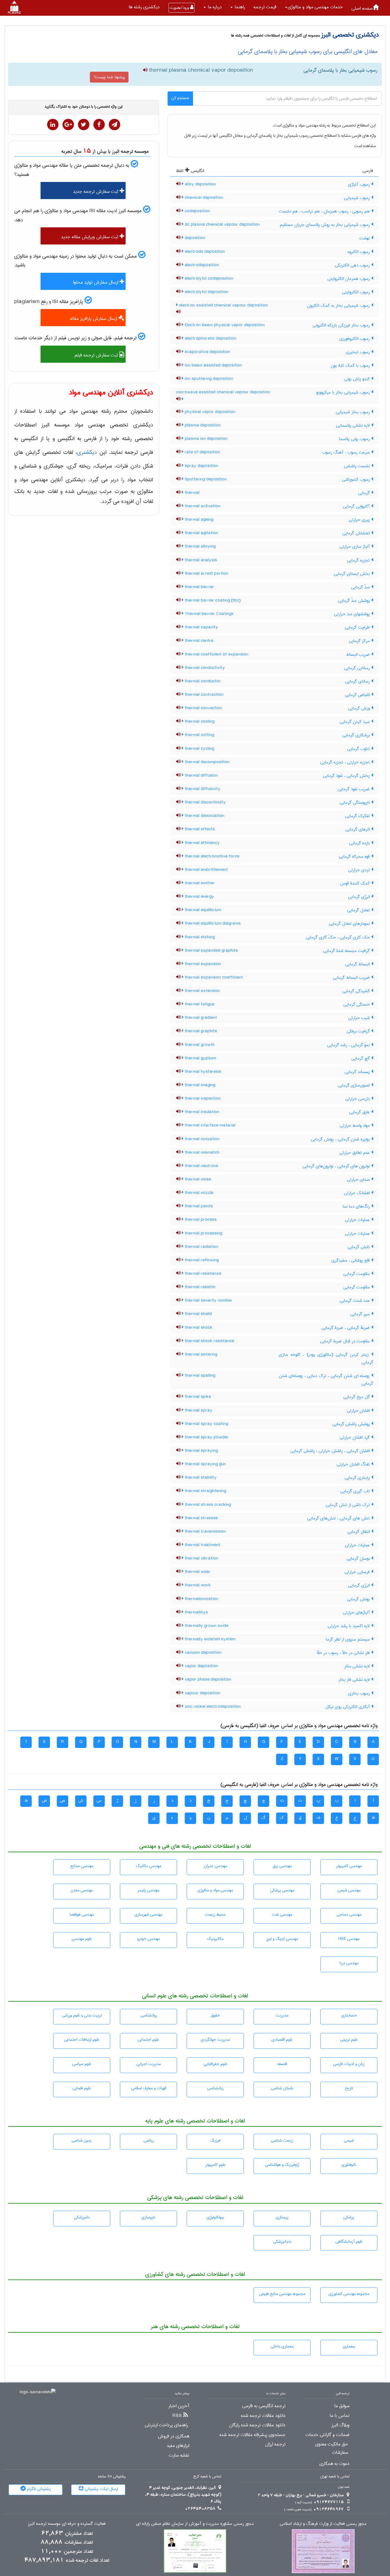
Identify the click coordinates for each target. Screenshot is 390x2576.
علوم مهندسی (82, 1939)
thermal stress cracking (207, 1505)
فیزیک (215, 2140)
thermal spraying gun (205, 1464)
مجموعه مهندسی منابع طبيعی (282, 2294)
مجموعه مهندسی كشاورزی (349, 2294)
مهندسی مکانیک (149, 1866)
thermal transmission (205, 1531)
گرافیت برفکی (359, 1031)
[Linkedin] (53, 125)
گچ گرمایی (361, 1059)
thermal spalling (199, 1376)
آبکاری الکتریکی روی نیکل (348, 1707)
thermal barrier (199, 587)
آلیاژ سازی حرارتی (355, 547)
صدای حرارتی (359, 1180)
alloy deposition (200, 184)
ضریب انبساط (359, 655)
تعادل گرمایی (359, 910)
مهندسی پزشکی (282, 1890)
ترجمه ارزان (275, 2444)
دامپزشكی (82, 2217)
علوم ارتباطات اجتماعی (82, 2040)
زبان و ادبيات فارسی (349, 2064)
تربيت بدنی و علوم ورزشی (82, 2015)
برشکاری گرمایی (357, 735)
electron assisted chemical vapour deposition (223, 305)
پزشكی (349, 2217)
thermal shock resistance (209, 1341)
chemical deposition (203, 198)
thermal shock (198, 1328)
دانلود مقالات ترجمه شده (263, 2416)
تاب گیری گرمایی (356, 1491)
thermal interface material (210, 1125)
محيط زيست (215, 1915)
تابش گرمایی (359, 1247)
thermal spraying (201, 1451)
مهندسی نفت (282, 1915)
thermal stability (200, 1478)
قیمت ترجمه (265, 7)
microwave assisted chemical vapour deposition (223, 392)
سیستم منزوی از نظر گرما (348, 1639)
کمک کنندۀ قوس (356, 883)
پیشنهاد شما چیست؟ (109, 77)
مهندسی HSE (349, 1939)
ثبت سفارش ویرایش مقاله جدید (90, 237)
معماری (349, 2346)
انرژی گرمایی (360, 897)
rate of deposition (202, 452)
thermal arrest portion (206, 574)
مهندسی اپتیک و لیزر (282, 1939)
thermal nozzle (198, 1193)
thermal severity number (208, 1300)
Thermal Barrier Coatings (209, 614)
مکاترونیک (215, 1939)
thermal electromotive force (211, 856)
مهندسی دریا (349, 1963)
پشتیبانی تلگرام (38, 2489)
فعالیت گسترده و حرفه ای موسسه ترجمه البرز (67, 2524)
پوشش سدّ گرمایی (355, 601)
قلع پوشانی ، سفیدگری (351, 1260)
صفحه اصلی (362, 8)
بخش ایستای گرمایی (352, 574)
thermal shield (198, 1314)
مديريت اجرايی (149, 2064)
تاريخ (349, 2088)
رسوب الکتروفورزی (355, 339)
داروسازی (148, 2217)
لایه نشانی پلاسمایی (354, 426)
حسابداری (349, 2015)
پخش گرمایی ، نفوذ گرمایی (347, 776)
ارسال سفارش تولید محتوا (96, 282)
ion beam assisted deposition (213, 365)
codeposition (197, 211)
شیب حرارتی (360, 1018)
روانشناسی (149, 2015)
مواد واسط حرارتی (355, 1126)
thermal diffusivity (202, 789)
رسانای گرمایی (358, 681)
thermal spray (198, 1410)
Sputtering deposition (205, 479)
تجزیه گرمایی (359, 560)
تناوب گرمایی (359, 749)
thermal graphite (200, 1031)
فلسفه (282, 2064)
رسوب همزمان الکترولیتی (349, 279)
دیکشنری (87, 452)
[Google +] (68, 125)
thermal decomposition (207, 762)
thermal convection (203, 708)
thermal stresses (201, 1518)
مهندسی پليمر (148, 1890)
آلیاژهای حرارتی (357, 1613)
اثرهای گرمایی (358, 829)
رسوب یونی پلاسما (355, 439)
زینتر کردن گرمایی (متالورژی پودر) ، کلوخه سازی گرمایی (326, 1359)
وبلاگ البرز (340, 2425)
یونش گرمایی (359, 1599)
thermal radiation (201, 1247)
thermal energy (199, 897)
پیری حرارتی (360, 520)
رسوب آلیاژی (360, 185)
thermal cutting (199, 735)
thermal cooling (199, 721)
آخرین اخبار (179, 2406)
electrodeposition (201, 265)
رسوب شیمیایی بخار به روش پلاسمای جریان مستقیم (325, 225)
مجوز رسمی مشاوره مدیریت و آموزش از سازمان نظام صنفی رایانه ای (195, 2524)
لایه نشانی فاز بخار (355, 1680)
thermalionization (201, 1599)
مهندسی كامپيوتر (349, 1866)
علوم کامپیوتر (215, 2165)
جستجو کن (180, 98)
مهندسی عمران (215, 1866)
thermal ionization (202, 1139)
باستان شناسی (282, 2088)
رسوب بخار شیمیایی (353, 412)
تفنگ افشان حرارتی (354, 1464)
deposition (194, 238)
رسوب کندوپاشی (357, 480)
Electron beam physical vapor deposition (224, 325)
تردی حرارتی (360, 870)
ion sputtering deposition (208, 379)
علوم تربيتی (349, 2040)
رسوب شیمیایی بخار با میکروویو (344, 392)
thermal (192, 493)
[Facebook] (99, 125)
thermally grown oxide (206, 1626)
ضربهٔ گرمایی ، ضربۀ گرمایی (346, 1328)
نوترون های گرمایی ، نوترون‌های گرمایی (337, 1166)
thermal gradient (200, 1018)
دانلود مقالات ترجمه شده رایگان (257, 2425)
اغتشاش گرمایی (357, 533)
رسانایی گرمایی (358, 668)
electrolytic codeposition (208, 278)
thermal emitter (199, 883)
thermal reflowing (201, 1260)
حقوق (215, 2015)
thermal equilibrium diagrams (212, 923)
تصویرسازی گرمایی (354, 1085)
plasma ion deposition (206, 439)
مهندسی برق (282, 1866)
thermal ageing (198, 520)
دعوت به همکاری (334, 2464)
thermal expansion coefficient (213, 977)
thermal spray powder (206, 1437)
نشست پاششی (358, 466)
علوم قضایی (82, 2088)
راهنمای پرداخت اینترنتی (166, 2425)
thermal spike (197, 1397)
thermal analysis (200, 560)
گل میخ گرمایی (357, 1397)
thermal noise (197, 1179)
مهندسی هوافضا (82, 1915)
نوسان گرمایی (359, 1559)
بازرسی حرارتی (358, 1099)
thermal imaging (199, 1085)
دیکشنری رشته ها (144, 7)
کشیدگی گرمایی (357, 991)
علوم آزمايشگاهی (349, 2242)
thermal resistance (202, 1274)
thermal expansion (202, 964)
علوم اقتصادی (282, 2040)
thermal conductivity (204, 668)
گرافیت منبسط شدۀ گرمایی (347, 951)
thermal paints (198, 1206)
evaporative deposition (207, 352)
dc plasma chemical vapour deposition (222, 224)
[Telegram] (114, 125)
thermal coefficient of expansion (216, 654)
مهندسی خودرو (148, 1939)
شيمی (349, 2140)
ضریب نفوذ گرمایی (354, 789)
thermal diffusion (201, 775)
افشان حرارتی (359, 1411)
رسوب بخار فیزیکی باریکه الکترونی (342, 325)
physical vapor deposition (210, 412)
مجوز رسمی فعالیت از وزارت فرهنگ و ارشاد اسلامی (323, 2524)
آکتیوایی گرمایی (357, 506)
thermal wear (197, 1572)
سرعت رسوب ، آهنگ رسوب (347, 452)
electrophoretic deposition (210, 338)
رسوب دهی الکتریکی (353, 265)
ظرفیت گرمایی (358, 628)
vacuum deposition (203, 1653)
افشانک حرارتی (358, 1193)
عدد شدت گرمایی (355, 1301)
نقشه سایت (179, 2455)
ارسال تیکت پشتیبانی (101, 2489)
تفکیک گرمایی (358, 816)
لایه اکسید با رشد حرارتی (349, 1626)
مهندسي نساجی (349, 1915)
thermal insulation (201, 1112)
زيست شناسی (282, 2140)
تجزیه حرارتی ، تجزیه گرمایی (346, 762)
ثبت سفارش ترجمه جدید (96, 192)
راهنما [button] (239, 7)
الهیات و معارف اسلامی (149, 2088)
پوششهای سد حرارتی (353, 614)
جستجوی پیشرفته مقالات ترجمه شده (253, 2435)
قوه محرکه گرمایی (355, 857)
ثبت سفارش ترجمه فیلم (97, 355)
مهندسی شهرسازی (148, 1915)
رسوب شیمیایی (358, 198)
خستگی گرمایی (357, 1005)
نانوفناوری (349, 2165)
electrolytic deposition (206, 292)
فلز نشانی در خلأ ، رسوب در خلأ (344, 1653)
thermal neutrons (201, 1166)
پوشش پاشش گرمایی (352, 1424)
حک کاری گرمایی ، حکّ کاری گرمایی (338, 937)
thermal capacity (201, 627)
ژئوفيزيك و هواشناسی (282, 2165)
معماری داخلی (282, 2346)
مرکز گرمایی (360, 641)
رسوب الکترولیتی (357, 292)
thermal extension (202, 991)
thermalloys (196, 1612)
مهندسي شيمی (349, 1890)
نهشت (365, 238)
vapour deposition (202, 1693)
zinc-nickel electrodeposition (212, 1707)
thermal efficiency (202, 843)
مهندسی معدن (82, 1890)
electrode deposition (204, 252)
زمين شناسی (82, 2140)
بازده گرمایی (360, 843)
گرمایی (365, 493)
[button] (314, 7)
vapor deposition (201, 1666)
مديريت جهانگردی (215, 2040)
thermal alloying (200, 546)
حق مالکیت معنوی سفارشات (332, 2448)
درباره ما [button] (214, 7)
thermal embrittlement (206, 870)
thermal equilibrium (202, 910)
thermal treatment (202, 1545)
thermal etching (199, 937)
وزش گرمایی (360, 708)
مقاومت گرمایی (357, 1274)
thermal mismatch (202, 1152)
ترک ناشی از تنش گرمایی (348, 1505)
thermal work (197, 1585)
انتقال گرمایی (359, 1532)
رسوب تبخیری (358, 352)
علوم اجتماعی (148, 2040)
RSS (177, 2416)
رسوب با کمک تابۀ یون (351, 366)
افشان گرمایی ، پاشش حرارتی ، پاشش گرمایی (331, 1451)
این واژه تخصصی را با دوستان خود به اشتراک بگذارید (84, 107)
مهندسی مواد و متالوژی (215, 1890)
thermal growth (199, 1045)
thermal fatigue (199, 1004)
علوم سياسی (82, 2064)
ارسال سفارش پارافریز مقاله (94, 319)
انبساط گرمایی (358, 964)
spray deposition (201, 466)
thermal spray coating (206, 1424)
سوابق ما (342, 2406)
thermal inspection (202, 1098)
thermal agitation (201, 533)
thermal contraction (204, 695)
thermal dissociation (204, 816)
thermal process (200, 1220)
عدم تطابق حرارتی (355, 1153)
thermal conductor (202, 681)
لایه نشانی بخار (358, 1666)
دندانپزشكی (282, 2242)
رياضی (149, 2140)
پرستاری (282, 2217)
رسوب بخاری (360, 1693)
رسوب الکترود (359, 252)
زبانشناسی (215, 2088)
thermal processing (203, 1233)
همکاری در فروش (174, 2436)
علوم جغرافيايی (215, 2064)
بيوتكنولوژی (215, 2217)
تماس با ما (340, 2416)
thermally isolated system (210, 1639)
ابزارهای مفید (178, 2446)
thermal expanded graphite (211, 951)
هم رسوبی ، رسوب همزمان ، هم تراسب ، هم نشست (325, 211)
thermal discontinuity (205, 802)
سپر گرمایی (361, 1314)
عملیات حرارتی (358, 1220)
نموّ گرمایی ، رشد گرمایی (349, 1045)
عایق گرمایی (360, 1112)
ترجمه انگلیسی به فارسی (264, 2406)
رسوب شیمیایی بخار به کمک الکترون (339, 306)
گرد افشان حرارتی (355, 1438)
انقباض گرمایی (358, 695)
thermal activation (202, 506)
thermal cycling (199, 749)
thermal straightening (205, 1491)
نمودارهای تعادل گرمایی (350, 924)
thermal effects (199, 829)
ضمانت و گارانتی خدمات (327, 2435)
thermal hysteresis (202, 1072)
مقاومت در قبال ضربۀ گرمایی (346, 1341)
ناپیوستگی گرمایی (355, 803)
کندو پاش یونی (358, 379)
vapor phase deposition (207, 1679)
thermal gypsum (200, 1058)
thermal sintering (200, 1354)
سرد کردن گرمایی (355, 722)
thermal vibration (201, 1558)
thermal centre (198, 641)
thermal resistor (200, 1287)
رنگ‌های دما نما (357, 1206)
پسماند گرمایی (358, 1072)
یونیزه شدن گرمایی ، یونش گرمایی (341, 1139)
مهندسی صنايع (82, 1866)
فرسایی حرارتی (358, 1572)
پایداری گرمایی (358, 1478)
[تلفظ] (145, 71)
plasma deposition (202, 425)
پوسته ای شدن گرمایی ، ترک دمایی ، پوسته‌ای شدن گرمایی (326, 1380)
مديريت (282, 2015)
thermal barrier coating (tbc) (212, 600)
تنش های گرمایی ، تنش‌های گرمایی (339, 1518)
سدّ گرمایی (361, 587)
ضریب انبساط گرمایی (352, 978)
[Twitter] (84, 125)
